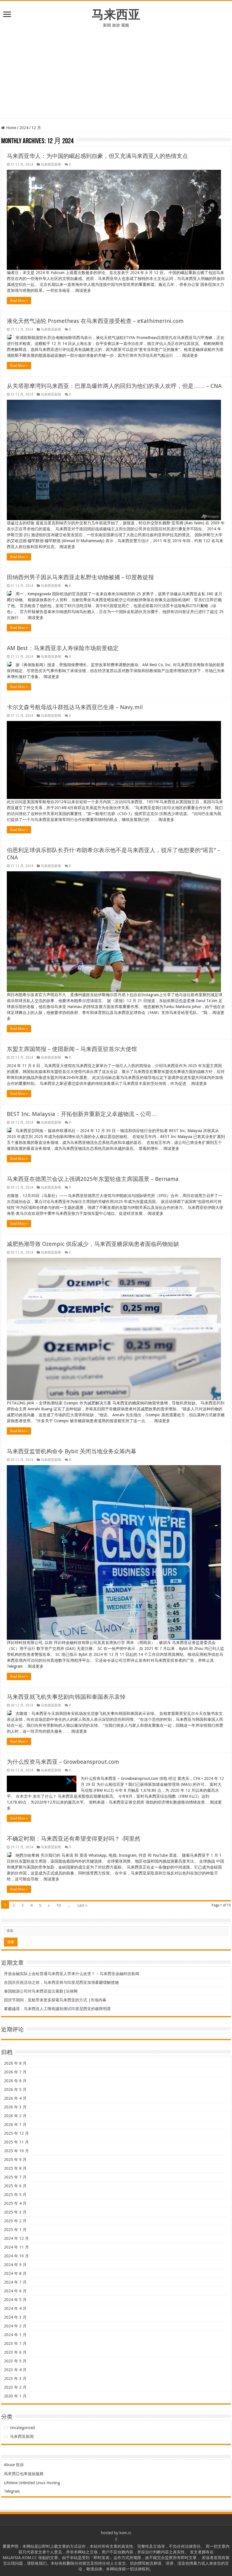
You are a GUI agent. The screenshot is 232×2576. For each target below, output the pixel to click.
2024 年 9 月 (15, 2265)
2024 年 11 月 (16, 2247)
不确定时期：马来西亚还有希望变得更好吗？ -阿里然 (74, 1839)
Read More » (19, 301)
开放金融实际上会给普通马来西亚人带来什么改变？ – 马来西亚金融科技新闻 (72, 1974)
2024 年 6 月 (15, 2291)
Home (10, 128)
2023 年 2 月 (15, 2387)
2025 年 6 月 (15, 2186)
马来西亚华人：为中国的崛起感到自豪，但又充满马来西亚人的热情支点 (97, 156)
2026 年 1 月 (15, 2125)
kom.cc (125, 2533)
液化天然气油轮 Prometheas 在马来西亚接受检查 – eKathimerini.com (95, 321)
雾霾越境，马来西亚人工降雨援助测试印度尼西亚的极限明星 (57, 2009)
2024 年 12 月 (16, 2238)
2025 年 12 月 (16, 2133)
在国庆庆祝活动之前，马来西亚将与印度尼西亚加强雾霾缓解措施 (61, 1982)
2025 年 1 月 (15, 2230)
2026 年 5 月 (15, 2090)
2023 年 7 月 (15, 2343)
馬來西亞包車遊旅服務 (24, 2474)
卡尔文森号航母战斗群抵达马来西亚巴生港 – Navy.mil (75, 707)
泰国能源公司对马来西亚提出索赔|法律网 (41, 1991)
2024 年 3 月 (15, 2317)
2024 (24, 128)
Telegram (12, 2491)
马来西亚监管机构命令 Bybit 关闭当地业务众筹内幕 (72, 1451)
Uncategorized (22, 2428)
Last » (82, 1905)
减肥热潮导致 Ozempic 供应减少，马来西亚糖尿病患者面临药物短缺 (93, 1244)
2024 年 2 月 (15, 2326)
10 (59, 1905)
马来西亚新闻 (51, 164)
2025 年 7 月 (15, 2177)
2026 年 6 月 (15, 2081)
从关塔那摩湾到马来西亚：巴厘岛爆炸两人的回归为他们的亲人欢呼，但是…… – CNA (114, 386)
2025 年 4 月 (15, 2203)
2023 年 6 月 (15, 2352)
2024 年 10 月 (16, 2256)
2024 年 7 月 (15, 2282)
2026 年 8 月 (15, 2063)
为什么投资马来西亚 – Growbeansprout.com (63, 1762)
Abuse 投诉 (14, 2465)
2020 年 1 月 (15, 2396)
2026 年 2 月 (15, 2116)
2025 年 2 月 (15, 2221)
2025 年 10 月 (16, 2151)
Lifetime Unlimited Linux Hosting (32, 2483)
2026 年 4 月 (15, 2098)
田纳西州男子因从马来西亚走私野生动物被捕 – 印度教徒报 (80, 577)
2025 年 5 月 (15, 2195)
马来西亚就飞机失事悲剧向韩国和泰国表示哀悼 (66, 1697)
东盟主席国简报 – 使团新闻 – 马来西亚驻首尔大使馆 (72, 1049)
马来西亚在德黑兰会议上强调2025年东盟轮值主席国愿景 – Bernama (93, 1179)
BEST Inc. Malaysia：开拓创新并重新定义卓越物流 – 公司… (82, 1114)
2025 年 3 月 (15, 2212)
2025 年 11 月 (16, 2142)
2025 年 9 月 (15, 2160)
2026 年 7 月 (15, 2072)
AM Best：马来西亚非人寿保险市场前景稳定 (63, 648)
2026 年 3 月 (15, 2107)
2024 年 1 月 (15, 2335)
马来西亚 (116, 14)
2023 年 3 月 (15, 2379)
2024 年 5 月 (15, 2300)
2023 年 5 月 (15, 2361)
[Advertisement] (116, 70)
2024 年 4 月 (15, 2308)
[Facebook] (116, 2540)
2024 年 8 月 (15, 2273)
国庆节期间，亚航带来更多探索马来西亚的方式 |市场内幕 (55, 2000)
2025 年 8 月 (15, 2168)
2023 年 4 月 (15, 2370)
